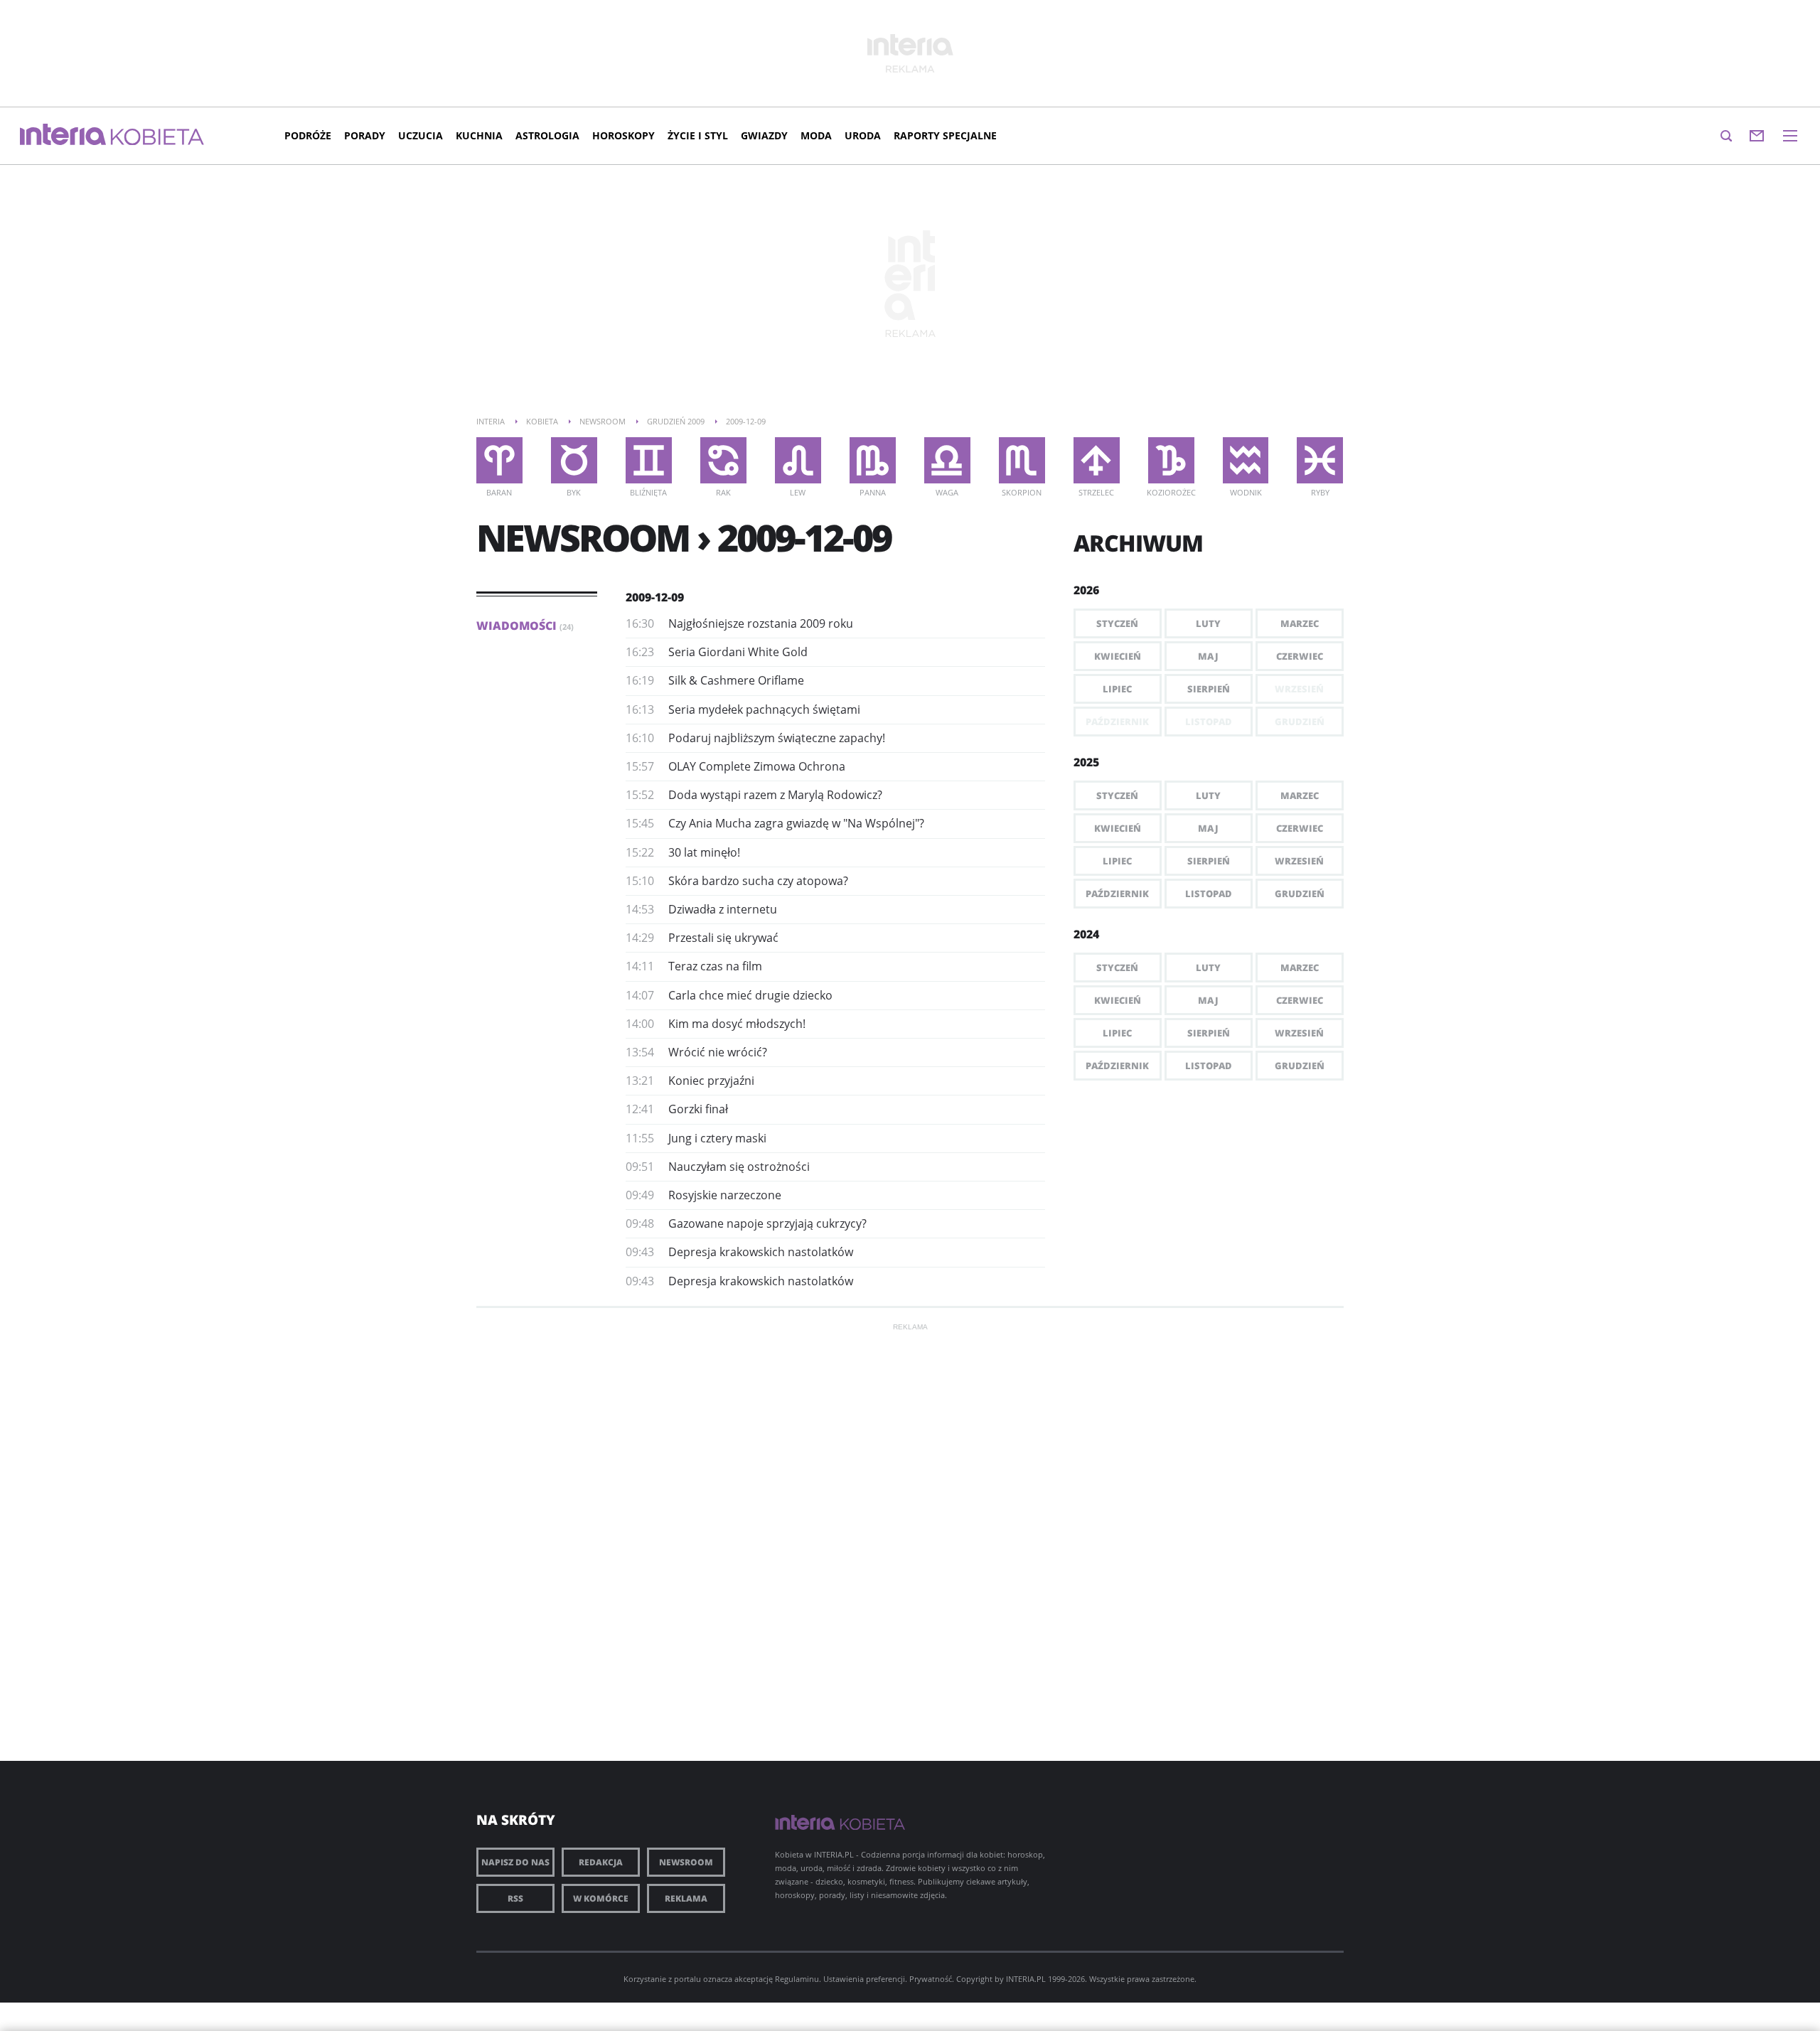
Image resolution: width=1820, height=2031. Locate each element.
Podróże (308, 135)
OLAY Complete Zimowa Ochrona (757, 766)
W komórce (601, 1898)
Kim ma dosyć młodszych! (737, 1024)
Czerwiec (1300, 656)
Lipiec (1117, 689)
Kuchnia (479, 135)
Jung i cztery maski (717, 1138)
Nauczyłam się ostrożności (739, 1167)
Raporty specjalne (945, 135)
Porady (365, 135)
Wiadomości (525, 626)
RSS (515, 1898)
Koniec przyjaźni (711, 1081)
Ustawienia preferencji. (865, 1979)
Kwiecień (1118, 656)
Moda (816, 135)
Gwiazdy (764, 135)
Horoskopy (623, 135)
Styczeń (1117, 623)
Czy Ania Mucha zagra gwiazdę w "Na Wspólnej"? (796, 823)
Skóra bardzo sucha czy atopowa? (758, 881)
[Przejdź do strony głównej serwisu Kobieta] (157, 138)
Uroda (863, 135)
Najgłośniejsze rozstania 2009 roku (761, 623)
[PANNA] (873, 460)
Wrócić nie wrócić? (718, 1052)
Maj (1208, 656)
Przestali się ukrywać (723, 938)
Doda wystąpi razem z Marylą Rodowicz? (775, 795)
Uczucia (421, 135)
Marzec (1300, 623)
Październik (1117, 894)
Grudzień (1300, 894)
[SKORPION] (1022, 460)
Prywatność (931, 1979)
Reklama (686, 1898)
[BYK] (574, 460)
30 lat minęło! (704, 852)
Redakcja (601, 1862)
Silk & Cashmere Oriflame (736, 680)
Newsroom (686, 1862)
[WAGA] (947, 460)
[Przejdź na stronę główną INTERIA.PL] (63, 135)
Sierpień (1209, 689)
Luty (1208, 623)
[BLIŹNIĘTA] (649, 460)
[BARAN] (499, 460)
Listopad (1209, 894)
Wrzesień (1299, 861)
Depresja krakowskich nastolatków (761, 1252)
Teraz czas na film (715, 966)
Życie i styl (698, 135)
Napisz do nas (515, 1862)
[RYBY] (1320, 460)
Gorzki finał (698, 1109)
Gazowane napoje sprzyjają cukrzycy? (767, 1223)
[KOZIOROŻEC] (1171, 460)
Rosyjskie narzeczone (725, 1195)
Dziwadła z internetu (723, 909)
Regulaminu (797, 1979)
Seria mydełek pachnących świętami (764, 709)
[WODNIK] (1246, 460)
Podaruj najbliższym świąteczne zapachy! (777, 738)
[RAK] (723, 460)
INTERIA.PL (1026, 1979)
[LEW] (798, 460)
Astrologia (547, 135)
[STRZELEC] (1097, 460)
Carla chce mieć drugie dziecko (750, 995)
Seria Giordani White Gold (738, 652)
